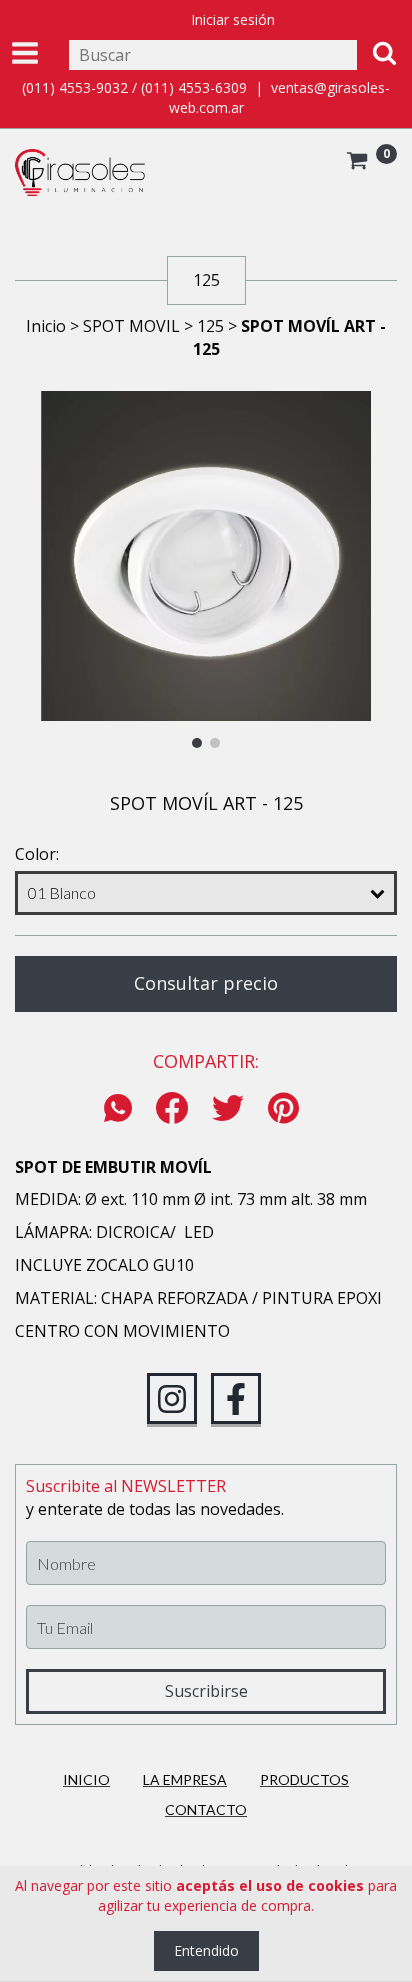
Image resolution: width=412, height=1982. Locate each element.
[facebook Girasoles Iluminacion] (236, 1399)
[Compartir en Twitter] (228, 1109)
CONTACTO (206, 1809)
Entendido (206, 1950)
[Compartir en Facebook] (172, 1109)
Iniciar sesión (233, 19)
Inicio (46, 326)
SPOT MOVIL (131, 326)
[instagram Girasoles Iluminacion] (172, 1399)
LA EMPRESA (185, 1779)
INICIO (86, 1779)
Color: (37, 854)
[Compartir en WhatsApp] (123, 1109)
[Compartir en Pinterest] (283, 1109)
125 (210, 326)
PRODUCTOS (304, 1779)
